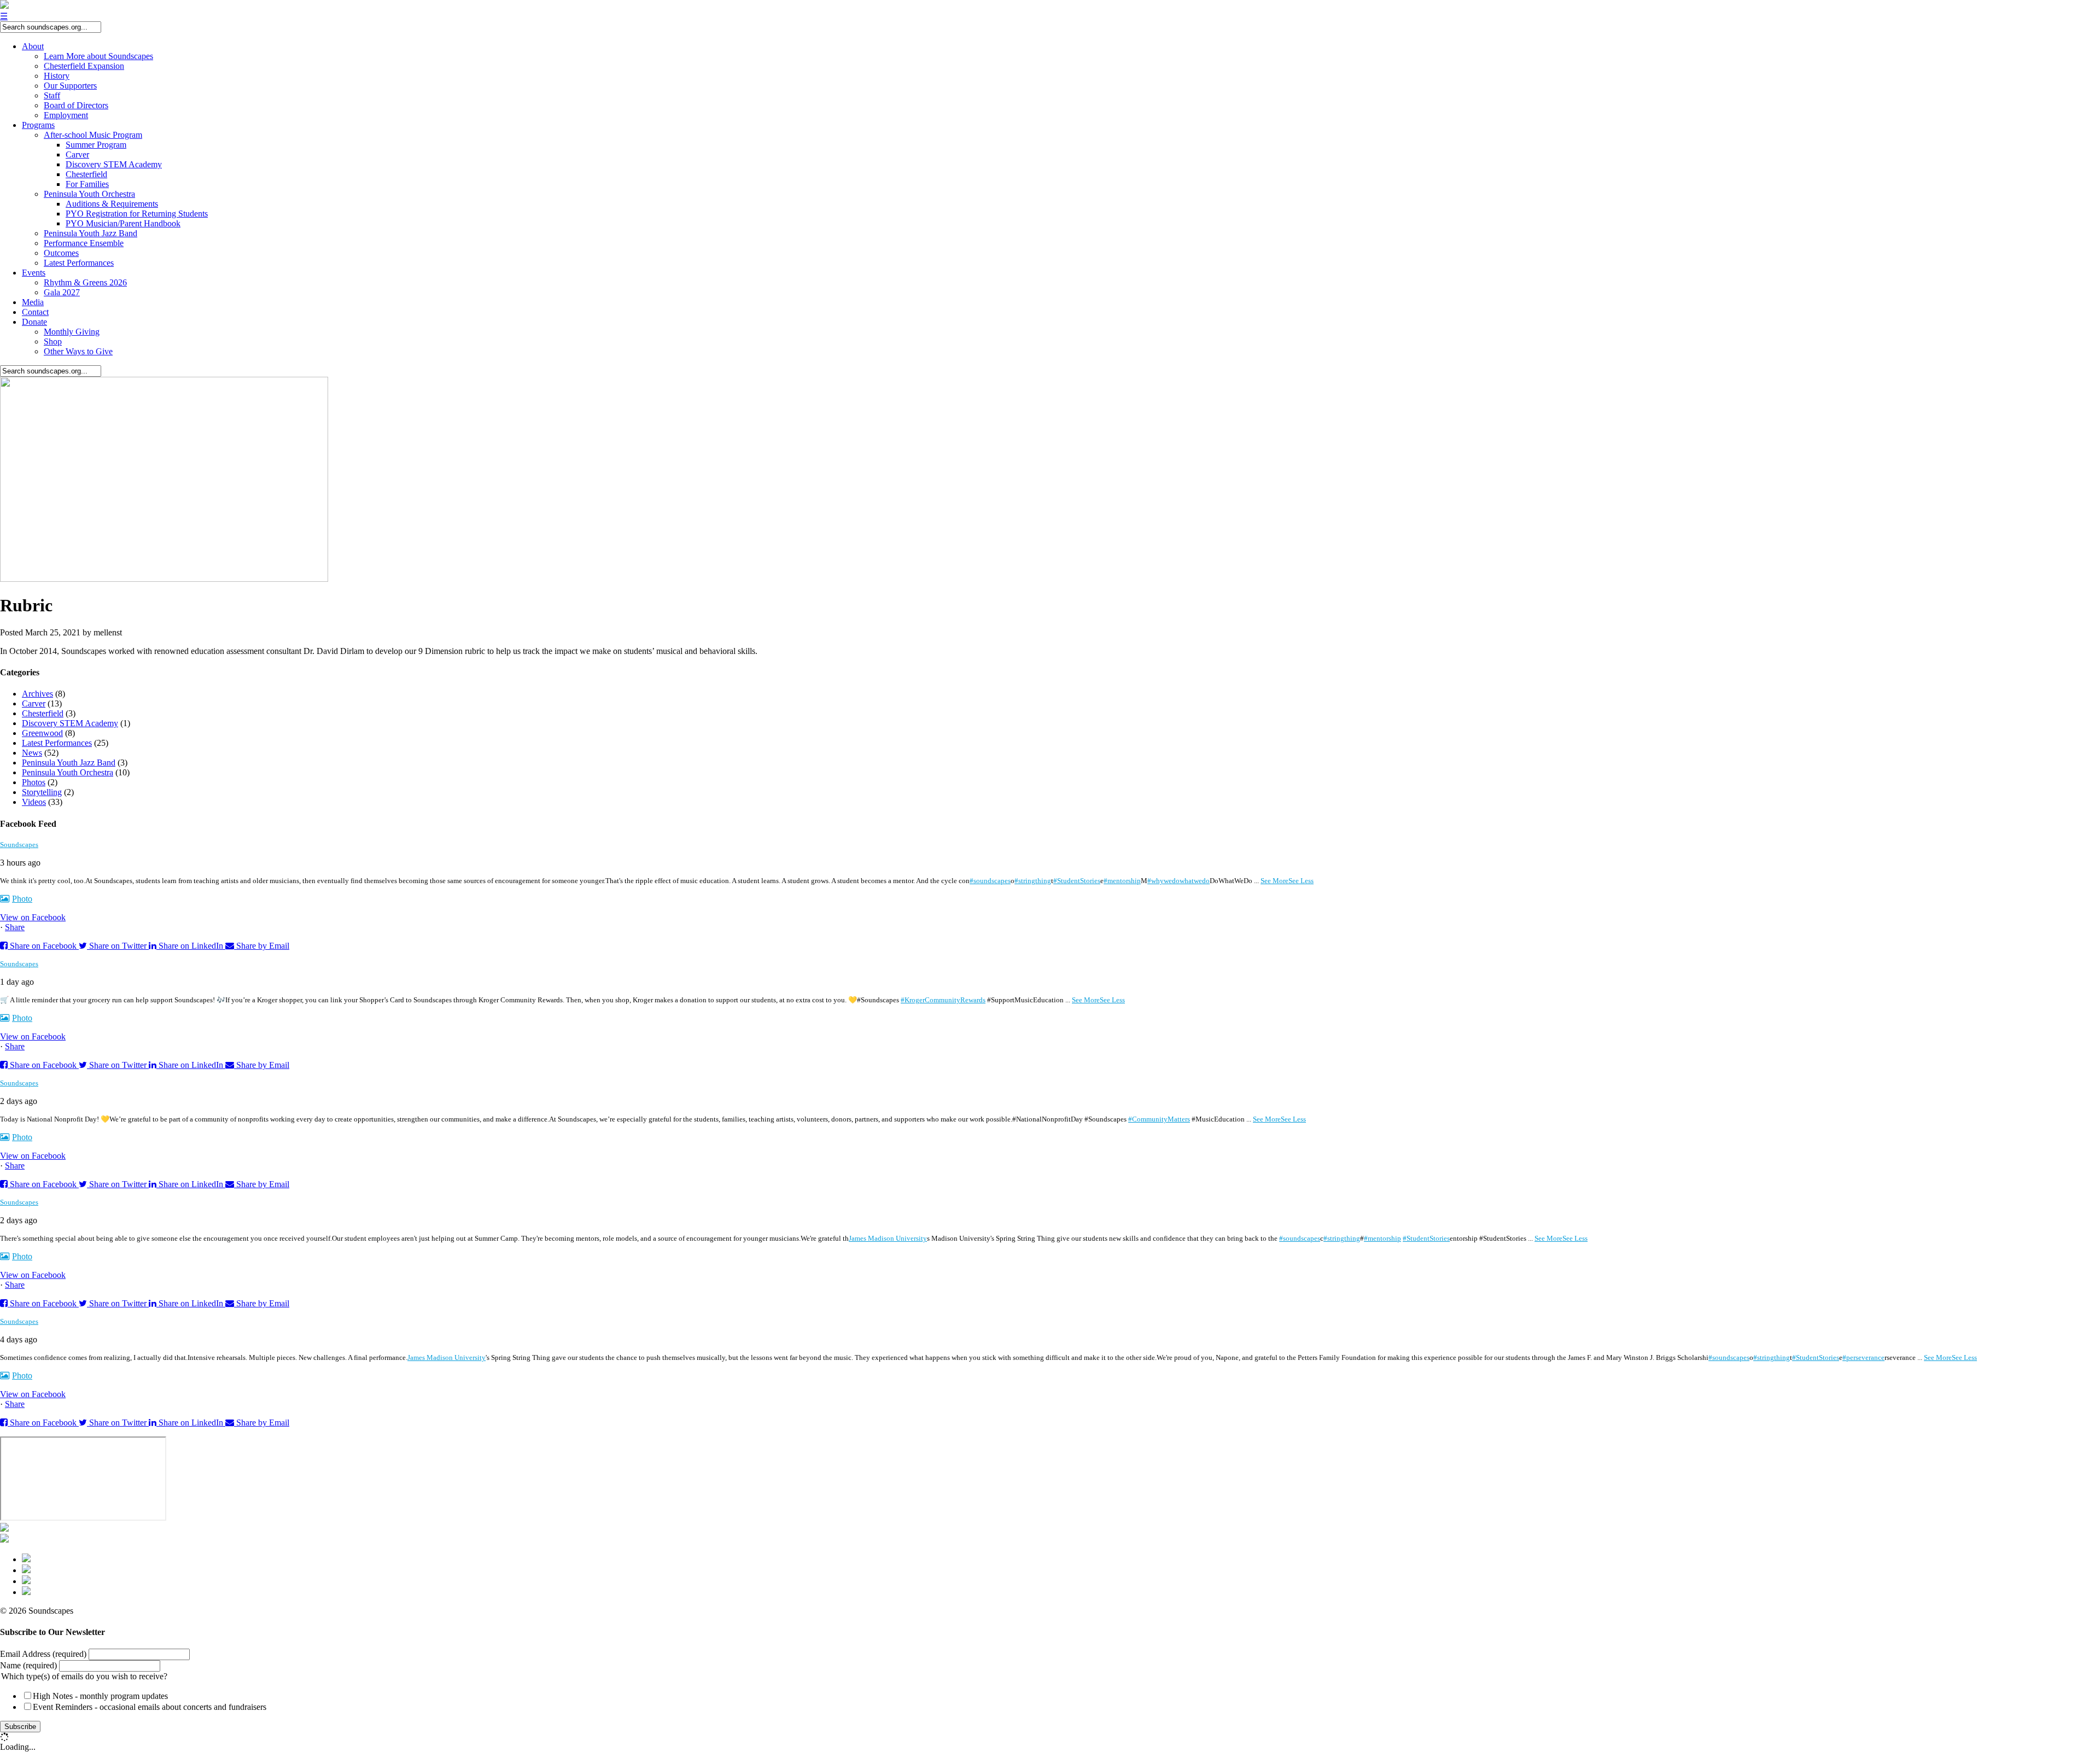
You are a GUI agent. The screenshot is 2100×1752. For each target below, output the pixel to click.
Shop (53, 341)
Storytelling (42, 792)
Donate (34, 322)
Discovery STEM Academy (114, 164)
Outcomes (61, 253)
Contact (35, 312)
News (32, 753)
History (57, 76)
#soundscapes (990, 881)
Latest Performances (79, 263)
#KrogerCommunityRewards (943, 1000)
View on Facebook (33, 917)
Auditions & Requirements (112, 204)
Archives (37, 694)
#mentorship (1122, 881)
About (33, 46)
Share (15, 927)
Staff (52, 95)
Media (33, 302)
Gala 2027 (62, 292)
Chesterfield (86, 174)
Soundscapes (19, 845)
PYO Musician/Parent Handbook (123, 223)
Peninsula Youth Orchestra (89, 194)
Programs (38, 125)
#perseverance (1863, 1357)
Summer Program (96, 145)
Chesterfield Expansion (84, 66)
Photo (22, 899)
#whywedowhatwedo (1179, 881)
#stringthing (1033, 881)
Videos (34, 802)
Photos (34, 782)
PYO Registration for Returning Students (137, 214)
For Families (87, 184)
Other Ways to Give (78, 351)
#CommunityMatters (1159, 1119)
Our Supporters (70, 86)
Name (28, 1665)
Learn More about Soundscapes (98, 56)
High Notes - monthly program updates (100, 1696)
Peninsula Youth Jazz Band (91, 233)
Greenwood (42, 733)
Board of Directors (76, 105)
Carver (77, 154)
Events (34, 273)
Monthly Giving (72, 332)
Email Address (43, 1654)
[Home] (4, 6)
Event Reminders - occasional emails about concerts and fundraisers (150, 1707)
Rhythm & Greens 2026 (85, 282)
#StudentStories (1077, 881)
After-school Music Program (93, 135)
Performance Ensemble (84, 243)
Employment (66, 115)
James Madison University (888, 1238)
